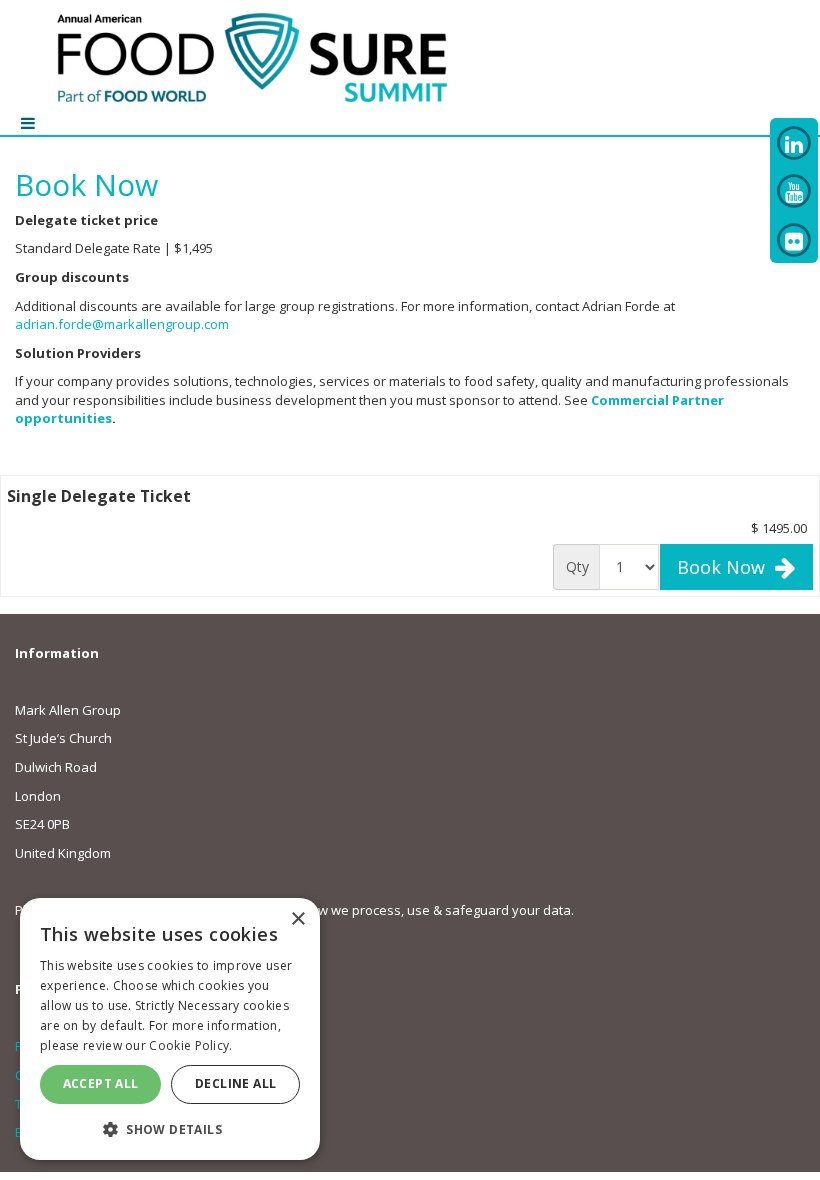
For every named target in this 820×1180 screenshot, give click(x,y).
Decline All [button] (235, 1083)
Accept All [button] (101, 1083)
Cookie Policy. (190, 1045)
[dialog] (170, 1029)
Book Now (726, 567)
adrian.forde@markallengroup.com (122, 324)
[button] (170, 1128)
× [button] (297, 919)
